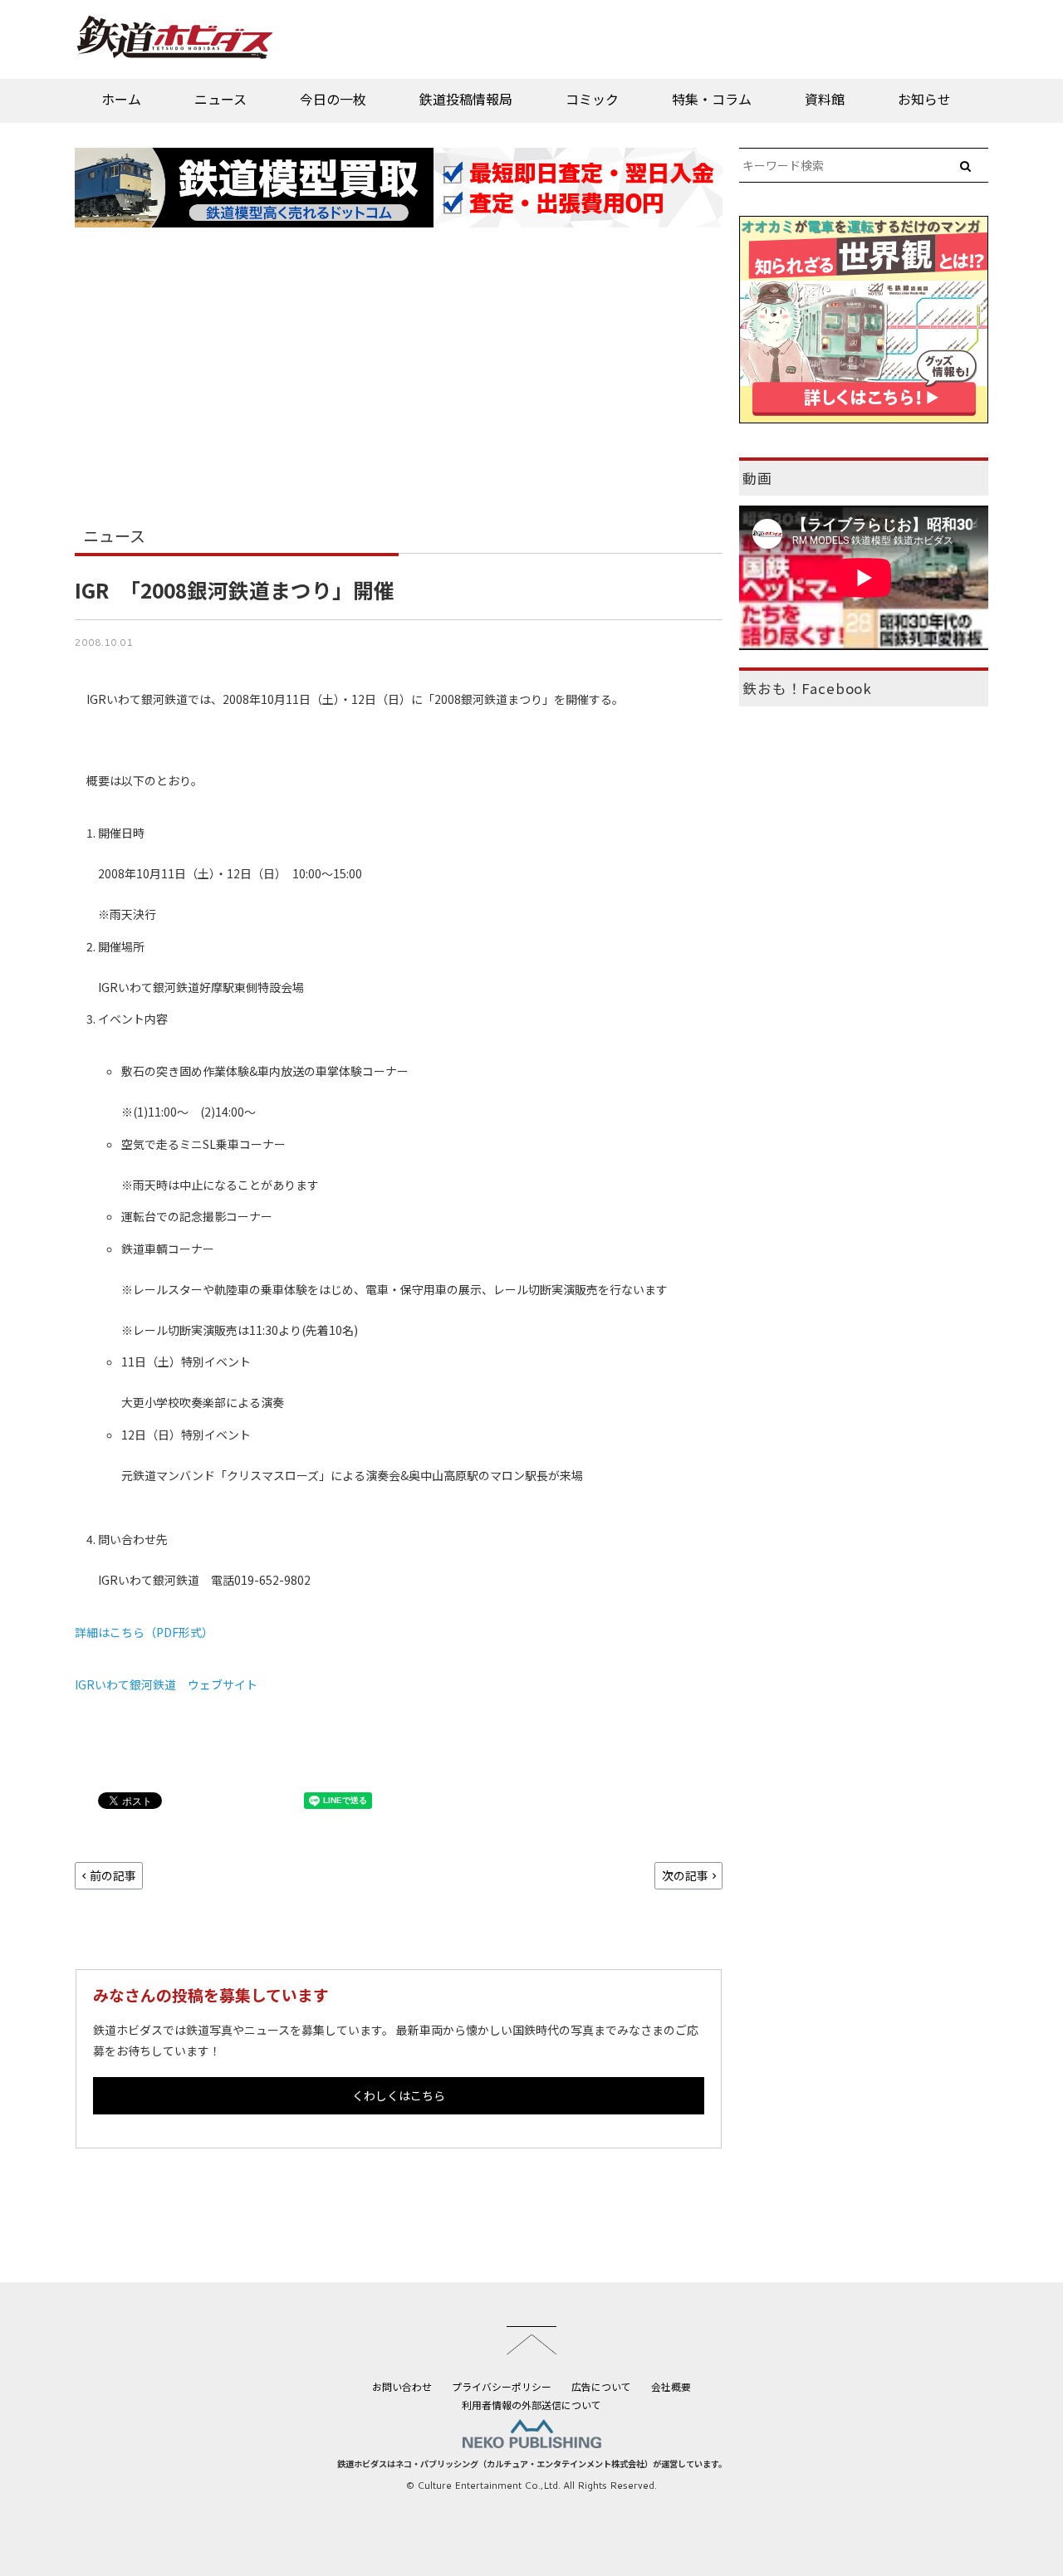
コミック (592, 99)
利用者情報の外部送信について (531, 2405)
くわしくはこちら (399, 2095)
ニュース (220, 99)
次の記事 (685, 1875)
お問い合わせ (402, 2386)
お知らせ (924, 99)
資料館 (825, 99)
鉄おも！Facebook (807, 688)
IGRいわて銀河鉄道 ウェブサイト (166, 1684)
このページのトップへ (531, 2340)
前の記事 (113, 1875)
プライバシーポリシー (502, 2386)
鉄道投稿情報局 (466, 99)
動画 (757, 478)
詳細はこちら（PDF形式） (144, 1632)
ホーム (121, 99)
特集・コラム (712, 99)
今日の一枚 (333, 99)
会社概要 (671, 2386)
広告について (601, 2386)
